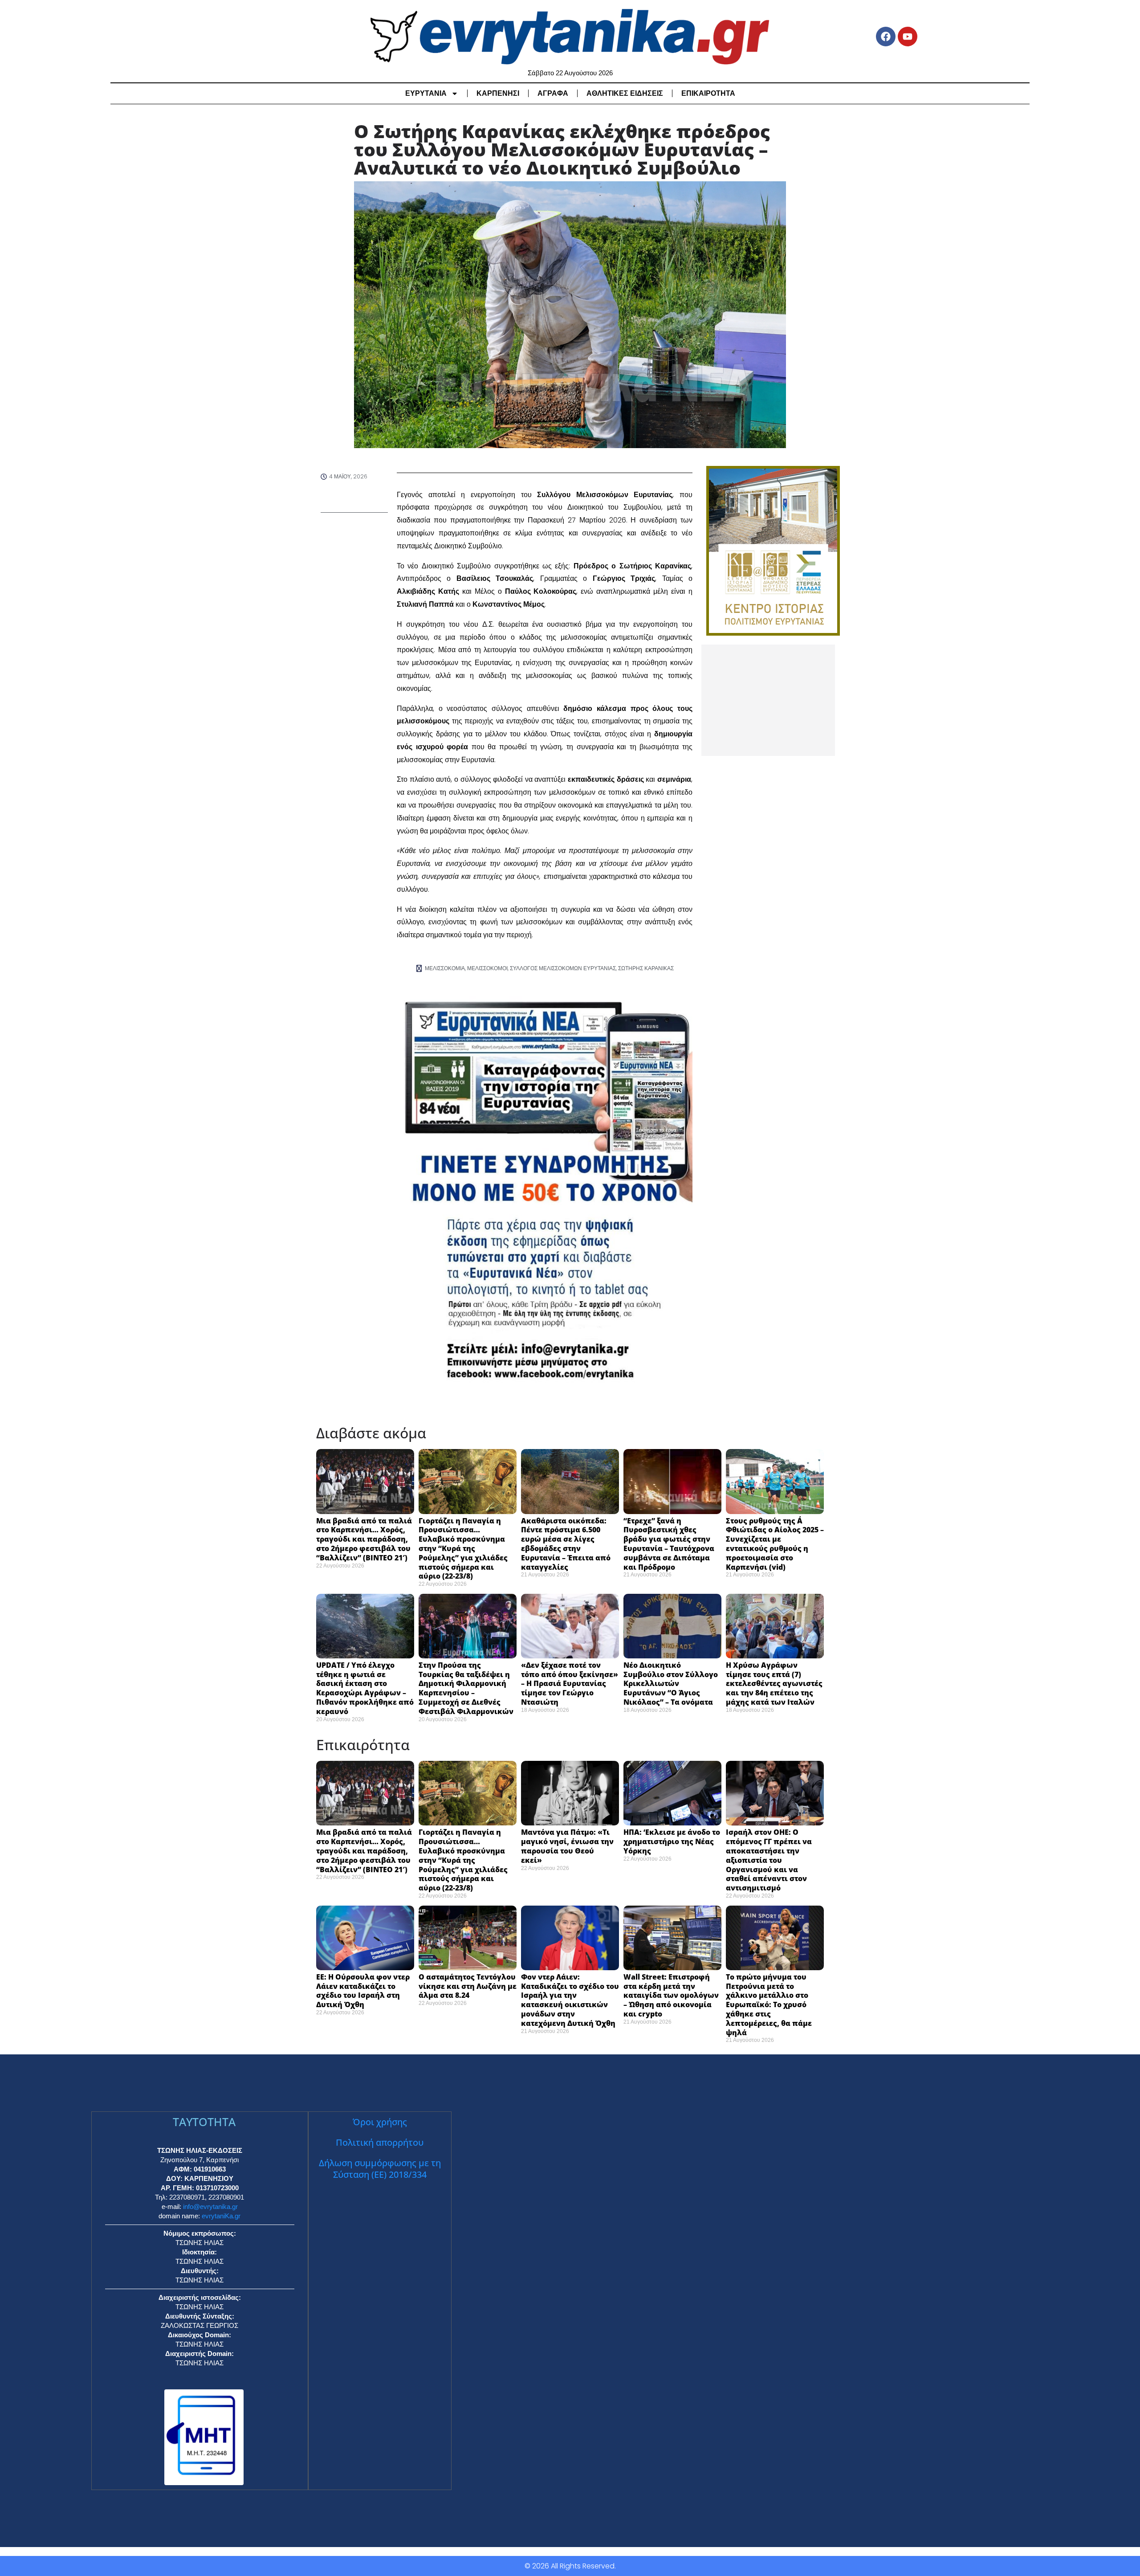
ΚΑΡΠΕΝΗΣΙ (498, 93)
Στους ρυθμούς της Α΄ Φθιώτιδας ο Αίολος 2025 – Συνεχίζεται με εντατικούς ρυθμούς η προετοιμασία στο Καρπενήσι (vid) (775, 1544)
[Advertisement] (768, 700)
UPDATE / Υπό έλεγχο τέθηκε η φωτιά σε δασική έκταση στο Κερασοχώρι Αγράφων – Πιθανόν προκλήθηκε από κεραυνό (365, 1688)
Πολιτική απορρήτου (380, 2142)
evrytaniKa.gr (221, 2216)
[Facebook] (886, 37)
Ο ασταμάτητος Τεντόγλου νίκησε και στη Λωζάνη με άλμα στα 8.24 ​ (468, 1986)
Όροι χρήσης (380, 2122)
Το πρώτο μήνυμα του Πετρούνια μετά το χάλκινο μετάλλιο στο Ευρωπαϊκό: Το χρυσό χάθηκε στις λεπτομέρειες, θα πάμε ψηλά (769, 2005)
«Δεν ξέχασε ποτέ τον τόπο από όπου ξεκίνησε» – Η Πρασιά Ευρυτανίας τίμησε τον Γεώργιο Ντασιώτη (570, 1684)
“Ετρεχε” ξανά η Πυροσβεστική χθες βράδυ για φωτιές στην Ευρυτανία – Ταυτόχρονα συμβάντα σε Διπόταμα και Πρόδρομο (669, 1544)
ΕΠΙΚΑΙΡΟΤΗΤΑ (708, 93)
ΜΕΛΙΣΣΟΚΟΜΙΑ (445, 968)
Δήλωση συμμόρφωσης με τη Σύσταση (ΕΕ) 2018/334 (380, 2169)
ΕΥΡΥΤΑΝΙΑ (426, 93)
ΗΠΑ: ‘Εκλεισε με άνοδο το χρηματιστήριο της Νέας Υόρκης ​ (672, 1841)
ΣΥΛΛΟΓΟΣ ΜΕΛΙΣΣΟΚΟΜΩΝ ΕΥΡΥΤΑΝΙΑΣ (563, 968)
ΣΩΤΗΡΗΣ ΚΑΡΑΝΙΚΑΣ (646, 968)
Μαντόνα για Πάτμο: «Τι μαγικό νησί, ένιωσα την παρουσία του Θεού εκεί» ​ (567, 1846)
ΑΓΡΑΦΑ (553, 93)
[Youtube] (908, 37)
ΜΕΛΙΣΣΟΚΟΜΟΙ (487, 968)
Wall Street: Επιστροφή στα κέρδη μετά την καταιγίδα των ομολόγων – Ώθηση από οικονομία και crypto (671, 1995)
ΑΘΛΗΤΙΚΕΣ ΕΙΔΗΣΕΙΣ (625, 93)
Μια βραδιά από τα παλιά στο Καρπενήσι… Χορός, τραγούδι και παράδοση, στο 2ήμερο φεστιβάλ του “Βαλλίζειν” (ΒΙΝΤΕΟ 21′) (364, 1539)
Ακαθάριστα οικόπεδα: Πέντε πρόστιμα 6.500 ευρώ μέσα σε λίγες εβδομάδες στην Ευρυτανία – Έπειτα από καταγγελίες (566, 1544)
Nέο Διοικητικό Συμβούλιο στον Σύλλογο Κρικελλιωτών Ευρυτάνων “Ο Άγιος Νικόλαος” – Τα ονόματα (671, 1684)
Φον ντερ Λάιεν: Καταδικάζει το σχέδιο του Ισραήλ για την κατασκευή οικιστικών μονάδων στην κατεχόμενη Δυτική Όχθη (570, 2000)
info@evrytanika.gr (210, 2207)
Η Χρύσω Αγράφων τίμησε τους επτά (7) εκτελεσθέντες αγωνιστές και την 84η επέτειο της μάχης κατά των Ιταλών (774, 1684)
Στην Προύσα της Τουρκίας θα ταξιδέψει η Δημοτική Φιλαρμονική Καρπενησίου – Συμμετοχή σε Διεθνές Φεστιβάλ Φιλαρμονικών (466, 1688)
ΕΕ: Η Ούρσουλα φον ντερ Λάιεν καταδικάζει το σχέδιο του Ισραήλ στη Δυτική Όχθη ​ (363, 1991)
